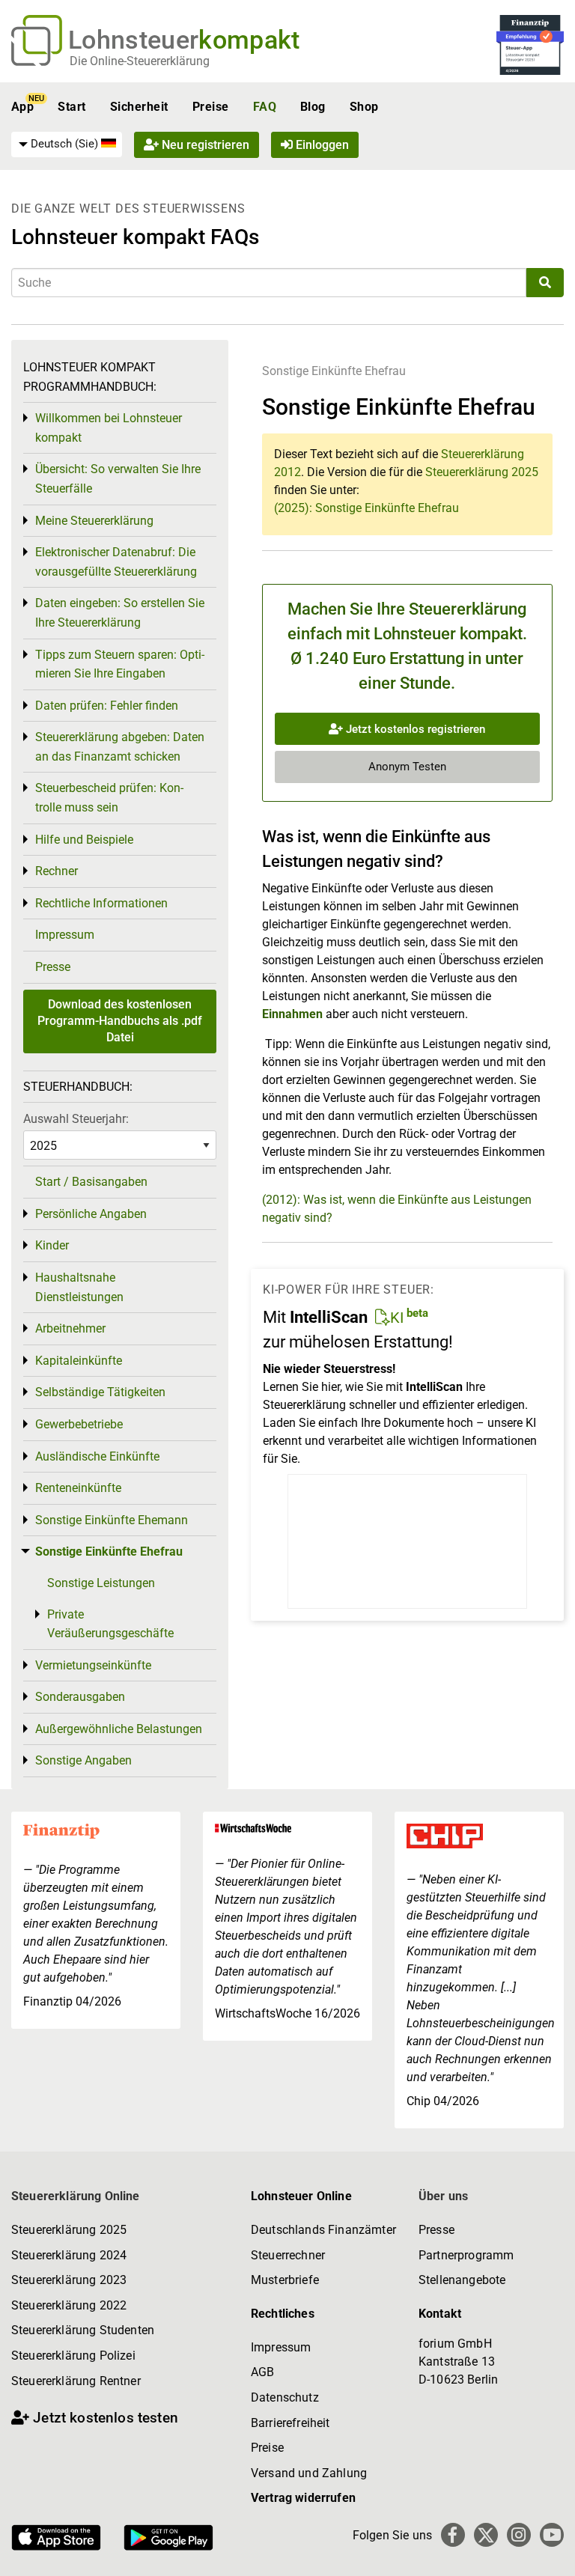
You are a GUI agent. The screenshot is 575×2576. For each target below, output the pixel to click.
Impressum (65, 935)
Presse (53, 967)
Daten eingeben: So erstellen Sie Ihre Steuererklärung (120, 613)
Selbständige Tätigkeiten (100, 1392)
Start (72, 107)
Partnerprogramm (466, 2255)
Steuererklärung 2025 (482, 472)
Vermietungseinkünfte (93, 1665)
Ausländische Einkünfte (97, 1456)
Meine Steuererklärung (94, 521)
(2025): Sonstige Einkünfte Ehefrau (366, 508)
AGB (262, 2372)
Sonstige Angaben (83, 1760)
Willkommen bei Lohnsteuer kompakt (109, 428)
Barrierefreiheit (290, 2423)
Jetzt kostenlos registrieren (414, 729)
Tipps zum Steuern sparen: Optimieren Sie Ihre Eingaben (120, 664)
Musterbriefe (285, 2280)
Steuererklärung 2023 (69, 2280)
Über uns (443, 2196)
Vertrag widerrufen (303, 2498)
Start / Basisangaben (91, 1182)
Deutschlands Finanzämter (323, 2230)
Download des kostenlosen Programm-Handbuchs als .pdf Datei (120, 1021)
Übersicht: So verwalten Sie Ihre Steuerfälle (118, 479)
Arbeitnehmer (70, 1328)
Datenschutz (285, 2397)
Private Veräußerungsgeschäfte (110, 1624)
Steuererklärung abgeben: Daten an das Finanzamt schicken (120, 747)
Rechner (57, 871)
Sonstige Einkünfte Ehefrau (334, 371)
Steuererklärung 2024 (69, 2255)
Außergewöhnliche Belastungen (119, 1729)
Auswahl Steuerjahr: (76, 1119)
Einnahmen (292, 1014)
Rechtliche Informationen (101, 903)
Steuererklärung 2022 (69, 2305)
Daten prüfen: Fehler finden (107, 706)
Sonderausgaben (80, 1697)
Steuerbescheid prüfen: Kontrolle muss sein (109, 798)
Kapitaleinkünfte (79, 1361)
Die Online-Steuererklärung (140, 61)
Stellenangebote (462, 2280)
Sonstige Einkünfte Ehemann (112, 1520)
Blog (313, 107)
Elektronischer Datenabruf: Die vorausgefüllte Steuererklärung (116, 562)
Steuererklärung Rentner (76, 2381)
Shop (364, 107)
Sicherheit (139, 107)
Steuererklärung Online (76, 2196)
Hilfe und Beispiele (84, 840)
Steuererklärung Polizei (73, 2356)
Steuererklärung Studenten (83, 2330)
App (22, 107)
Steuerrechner (288, 2255)
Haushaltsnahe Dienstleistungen (79, 1287)
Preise (211, 107)
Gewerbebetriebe (79, 1424)
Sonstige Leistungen (101, 1583)
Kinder (52, 1245)
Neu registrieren (204, 145)
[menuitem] (67, 144)
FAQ (265, 107)
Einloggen (321, 145)
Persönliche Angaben (91, 1214)
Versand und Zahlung (309, 2473)
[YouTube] (552, 2535)
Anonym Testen (407, 767)
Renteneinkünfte (78, 1488)
